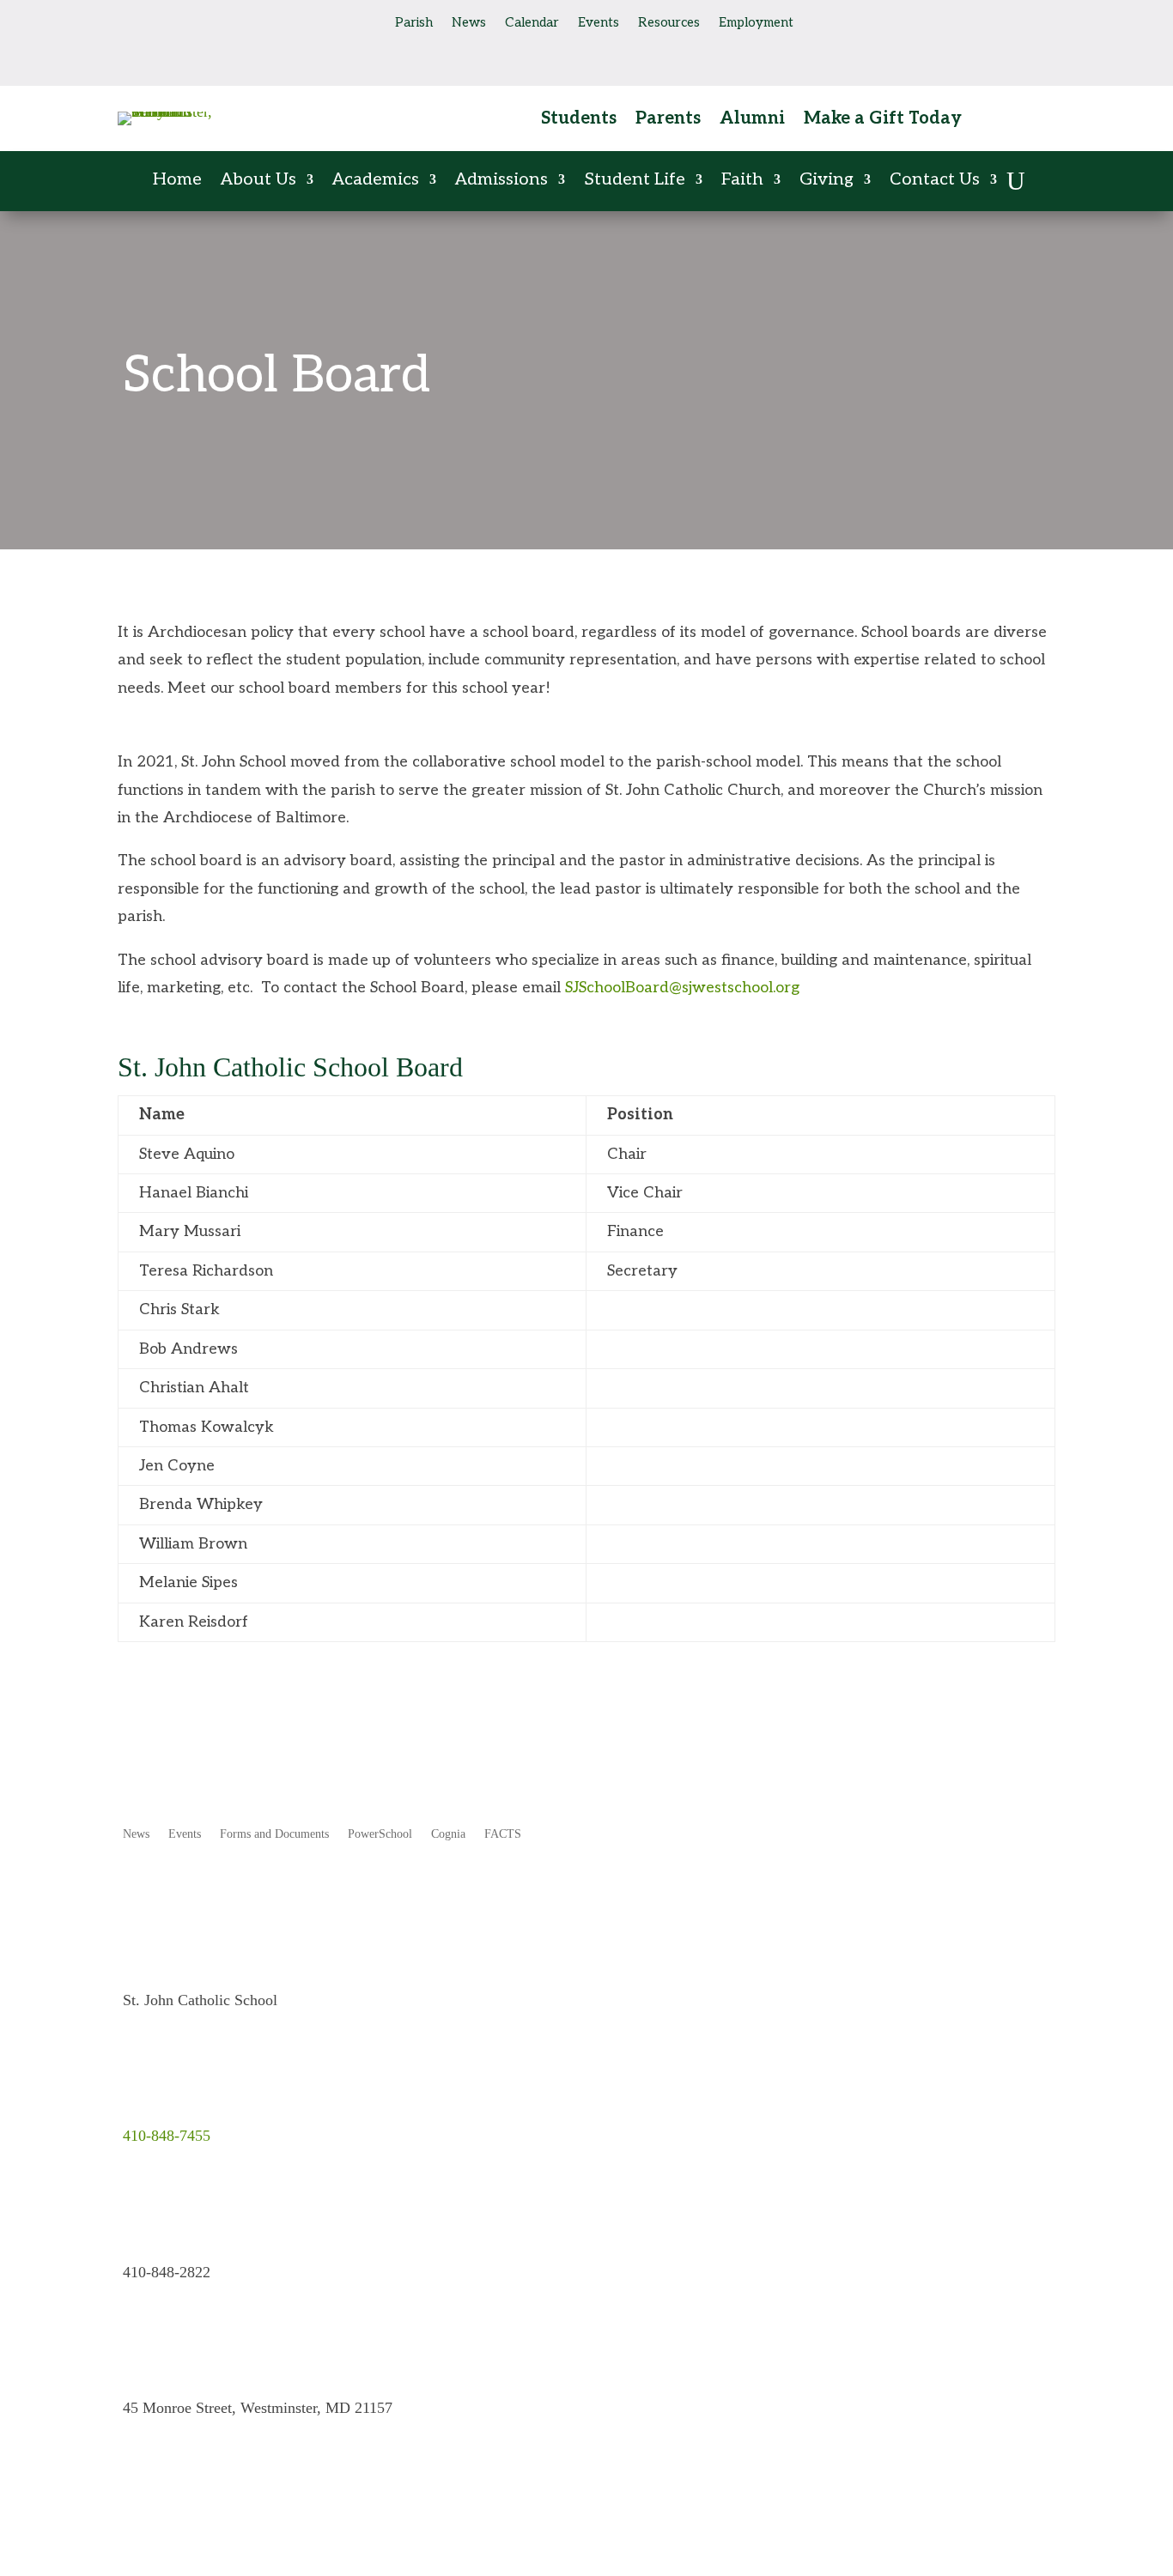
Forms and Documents (274, 1834)
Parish (414, 23)
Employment (756, 23)
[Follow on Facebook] (131, 21)
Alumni (752, 121)
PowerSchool (380, 1834)
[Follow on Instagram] (166, 21)
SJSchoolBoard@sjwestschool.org (682, 988)
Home (177, 182)
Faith (742, 182)
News (469, 23)
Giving (827, 182)
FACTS (503, 1834)
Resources (669, 23)
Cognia (448, 1834)
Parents (668, 121)
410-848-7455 (167, 2136)
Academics (376, 182)
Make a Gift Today (883, 121)
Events (599, 23)
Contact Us (935, 182)
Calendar (532, 23)
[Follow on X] (200, 21)
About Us (258, 182)
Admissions (501, 182)
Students (579, 121)
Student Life (635, 182)
